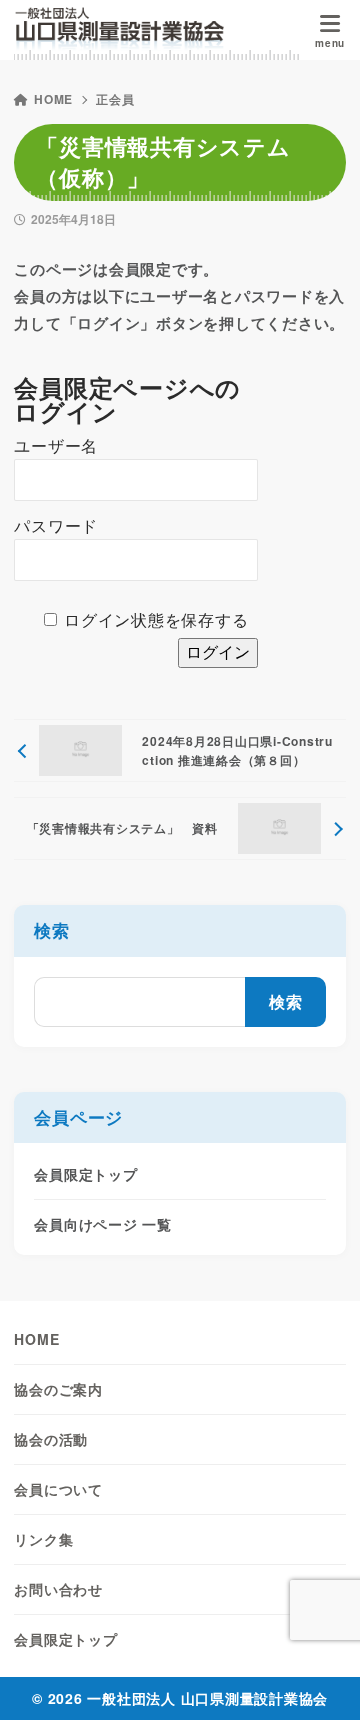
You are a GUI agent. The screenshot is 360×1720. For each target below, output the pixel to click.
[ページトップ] (320, 1680)
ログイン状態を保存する (156, 620)
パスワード (56, 526)
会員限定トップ (85, 1174)
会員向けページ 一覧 (103, 1224)
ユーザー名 (56, 446)
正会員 (115, 99)
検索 (52, 930)
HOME (53, 99)
